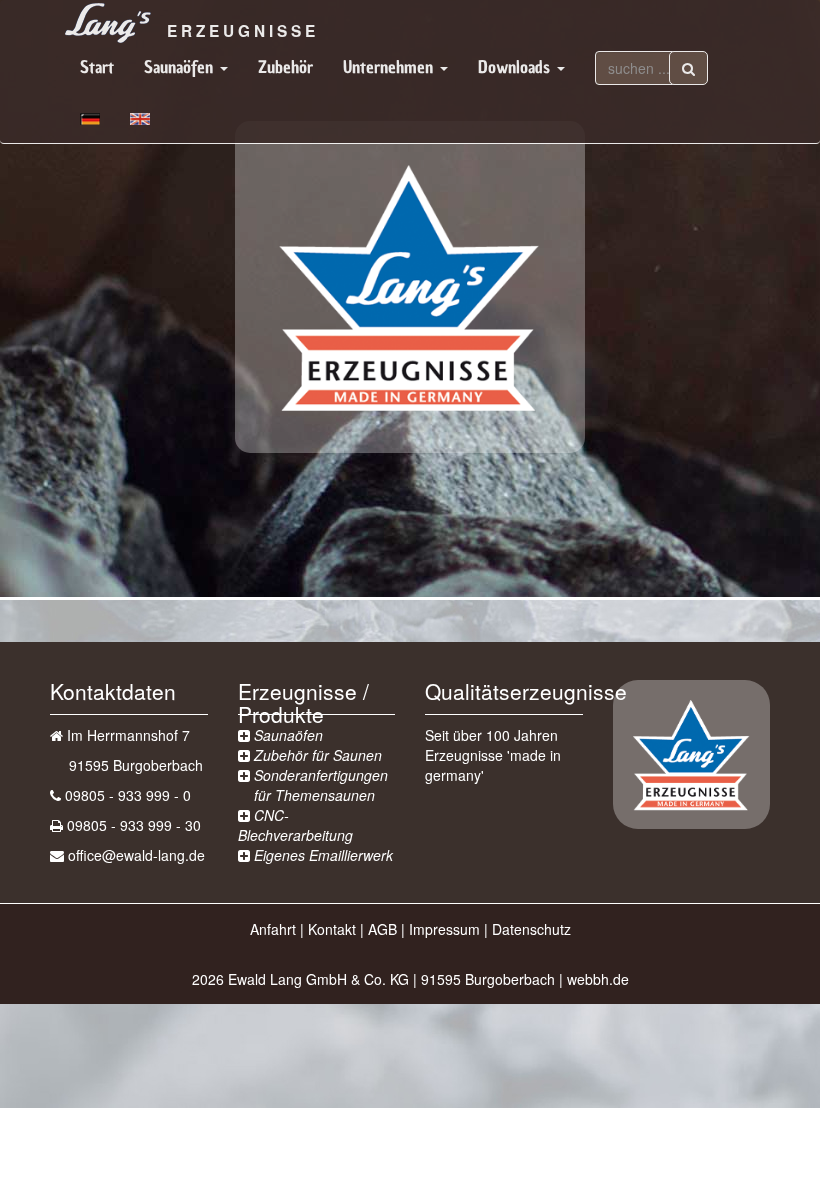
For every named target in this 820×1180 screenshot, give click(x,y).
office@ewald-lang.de (136, 855)
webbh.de (598, 979)
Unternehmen (390, 67)
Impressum (444, 929)
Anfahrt (273, 929)
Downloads (516, 67)
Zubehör (285, 67)
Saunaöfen (181, 67)
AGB (382, 929)
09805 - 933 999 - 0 (128, 795)
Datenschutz (531, 929)
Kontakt (332, 929)
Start (97, 67)
